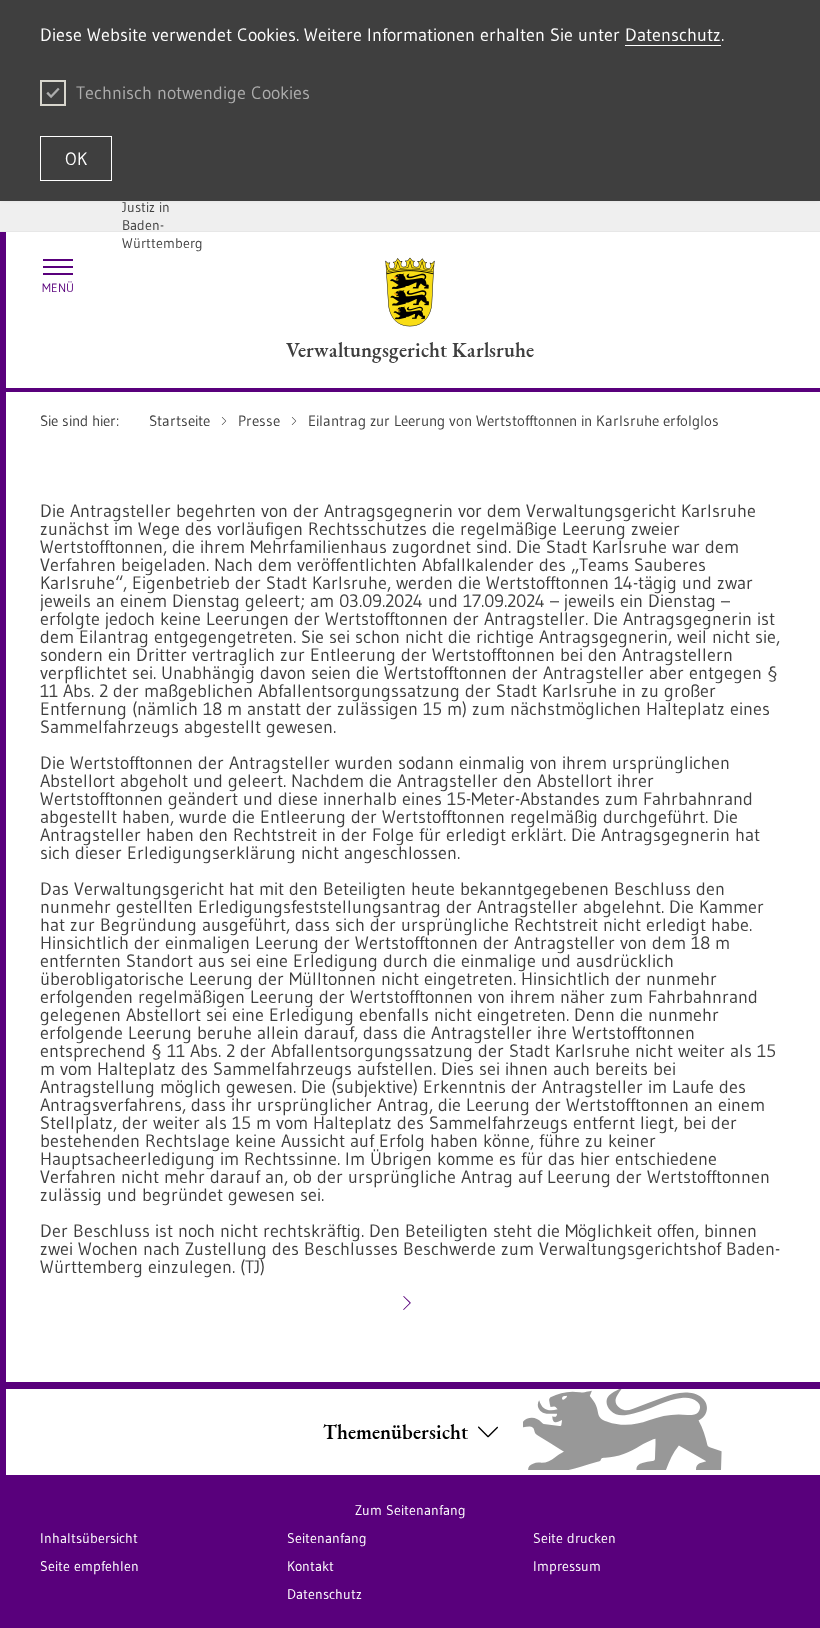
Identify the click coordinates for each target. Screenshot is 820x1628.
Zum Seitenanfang (410, 1510)
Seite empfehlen (89, 1566)
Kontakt (310, 1566)
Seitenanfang (327, 1538)
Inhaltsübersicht (89, 1538)
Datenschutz (673, 35)
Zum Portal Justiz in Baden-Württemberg (162, 216)
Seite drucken (574, 1538)
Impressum (567, 1566)
